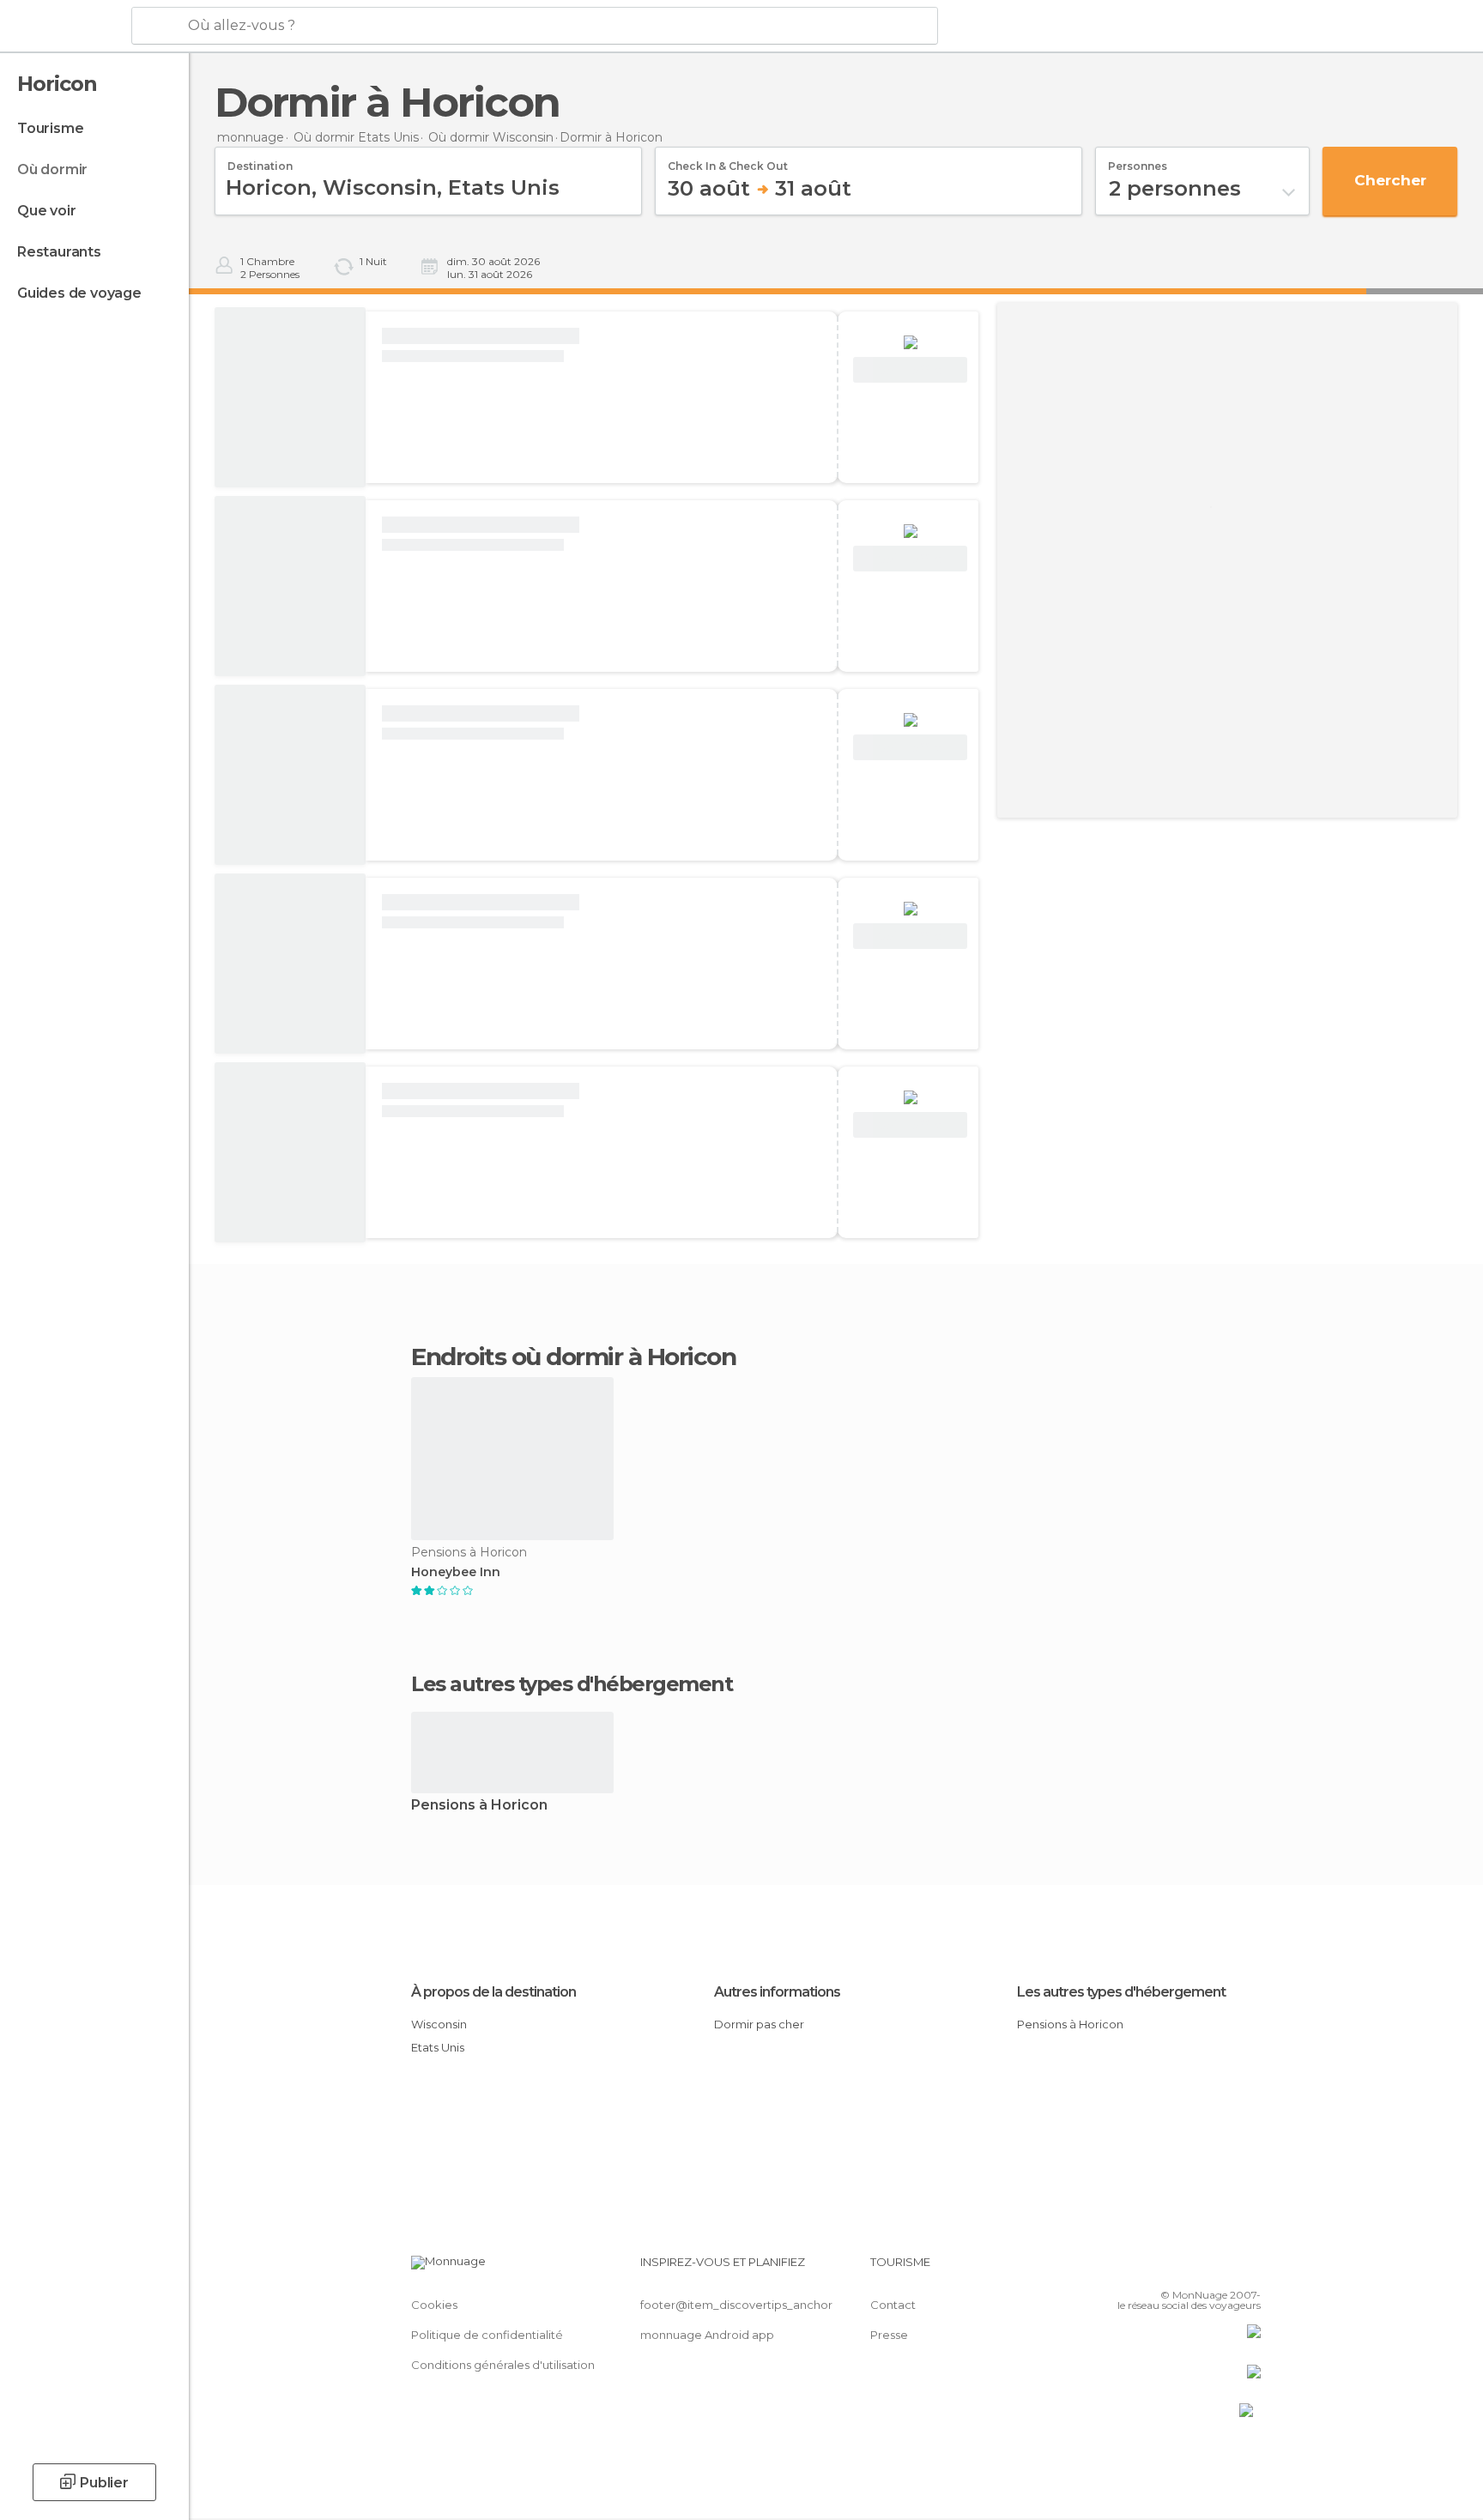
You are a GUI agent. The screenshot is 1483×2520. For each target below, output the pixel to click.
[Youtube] (1248, 2269)
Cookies (434, 2305)
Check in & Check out (728, 160)
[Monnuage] (64, 27)
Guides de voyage (79, 293)
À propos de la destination (493, 1992)
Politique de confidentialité (487, 2335)
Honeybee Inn (456, 1572)
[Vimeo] (1220, 2269)
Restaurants (59, 252)
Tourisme (50, 128)
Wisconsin (439, 2024)
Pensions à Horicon (479, 1806)
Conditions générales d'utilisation (503, 2365)
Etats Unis (438, 2047)
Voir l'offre (911, 370)
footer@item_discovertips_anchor (736, 2305)
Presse (889, 2335)
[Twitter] (1191, 2269)
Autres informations (777, 1992)
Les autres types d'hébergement (1121, 1992)
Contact (893, 2305)
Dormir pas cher (759, 2024)
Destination (260, 160)
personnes (1138, 160)
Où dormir (52, 169)
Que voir (46, 211)
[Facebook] (1163, 2269)
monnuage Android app (707, 2335)
